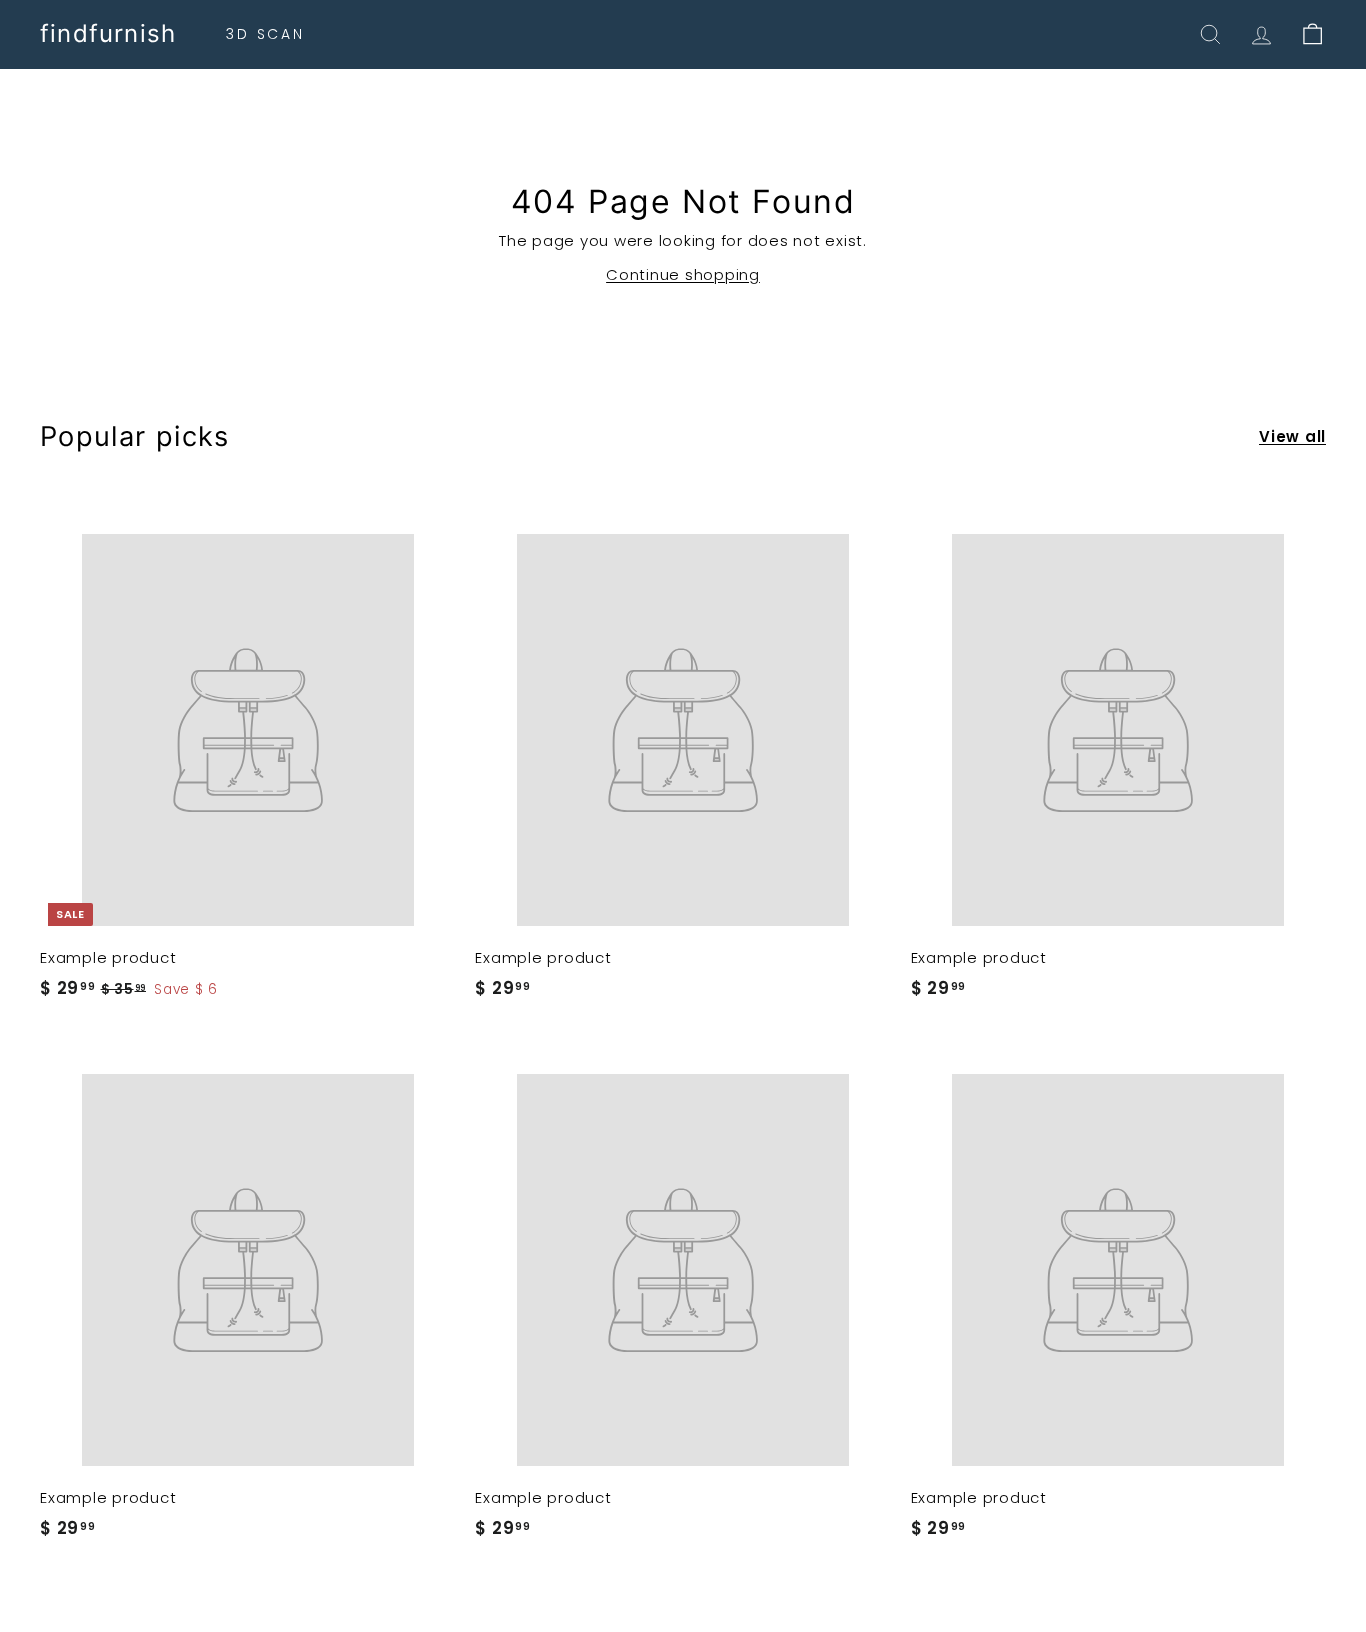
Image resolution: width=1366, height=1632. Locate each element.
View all (1292, 436)
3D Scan (265, 34)
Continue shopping (683, 274)
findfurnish (108, 34)
